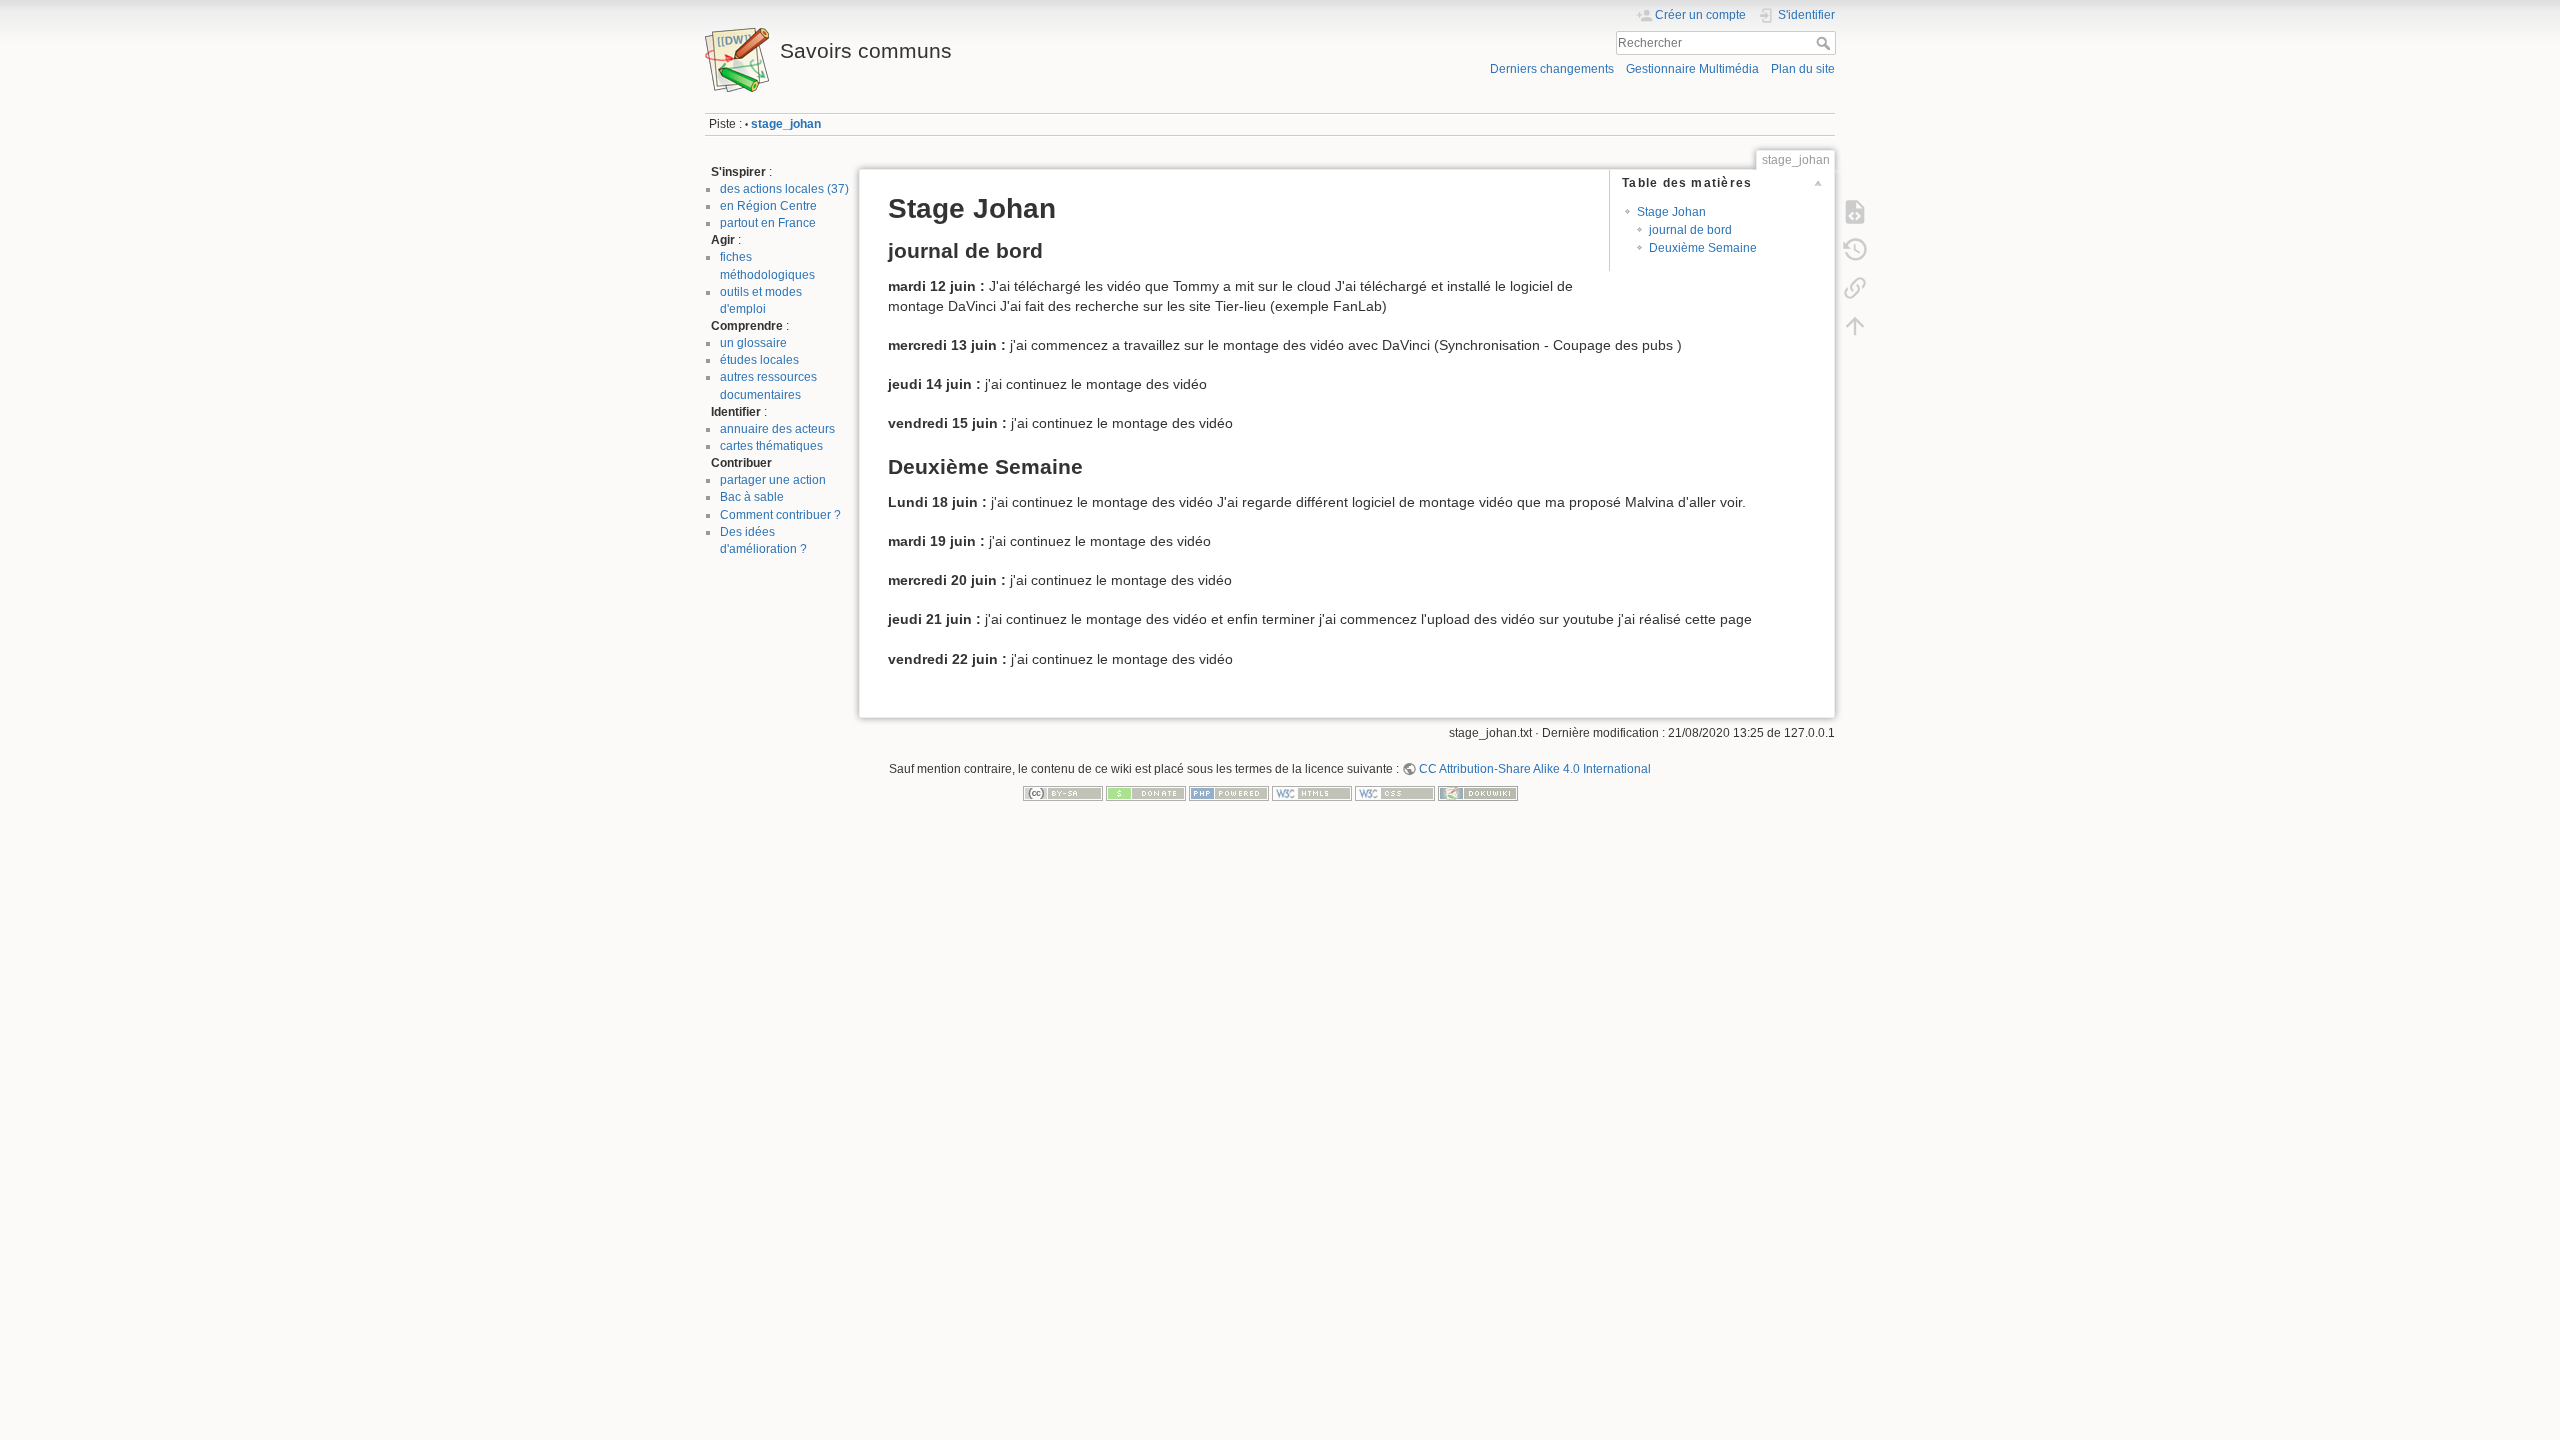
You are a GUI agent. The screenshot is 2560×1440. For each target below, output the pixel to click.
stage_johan (786, 124)
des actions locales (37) (784, 189)
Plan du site (1803, 69)
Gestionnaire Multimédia (1692, 69)
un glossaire (753, 343)
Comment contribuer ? (780, 515)
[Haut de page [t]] (1855, 326)
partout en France (768, 223)
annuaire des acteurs (777, 429)
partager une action (773, 480)
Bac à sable (752, 497)
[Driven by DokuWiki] (1478, 793)
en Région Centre (768, 206)
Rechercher (1825, 43)
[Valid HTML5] (1312, 793)
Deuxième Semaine (1703, 248)
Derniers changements (1552, 69)
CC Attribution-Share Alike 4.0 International (1535, 769)
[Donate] (1146, 793)
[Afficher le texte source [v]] (1855, 212)
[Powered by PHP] (1229, 793)
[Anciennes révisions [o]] (1855, 250)
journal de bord (1690, 230)
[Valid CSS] (1395, 793)
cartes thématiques (771, 446)
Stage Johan (1671, 212)
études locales (759, 360)
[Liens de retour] (1855, 288)
